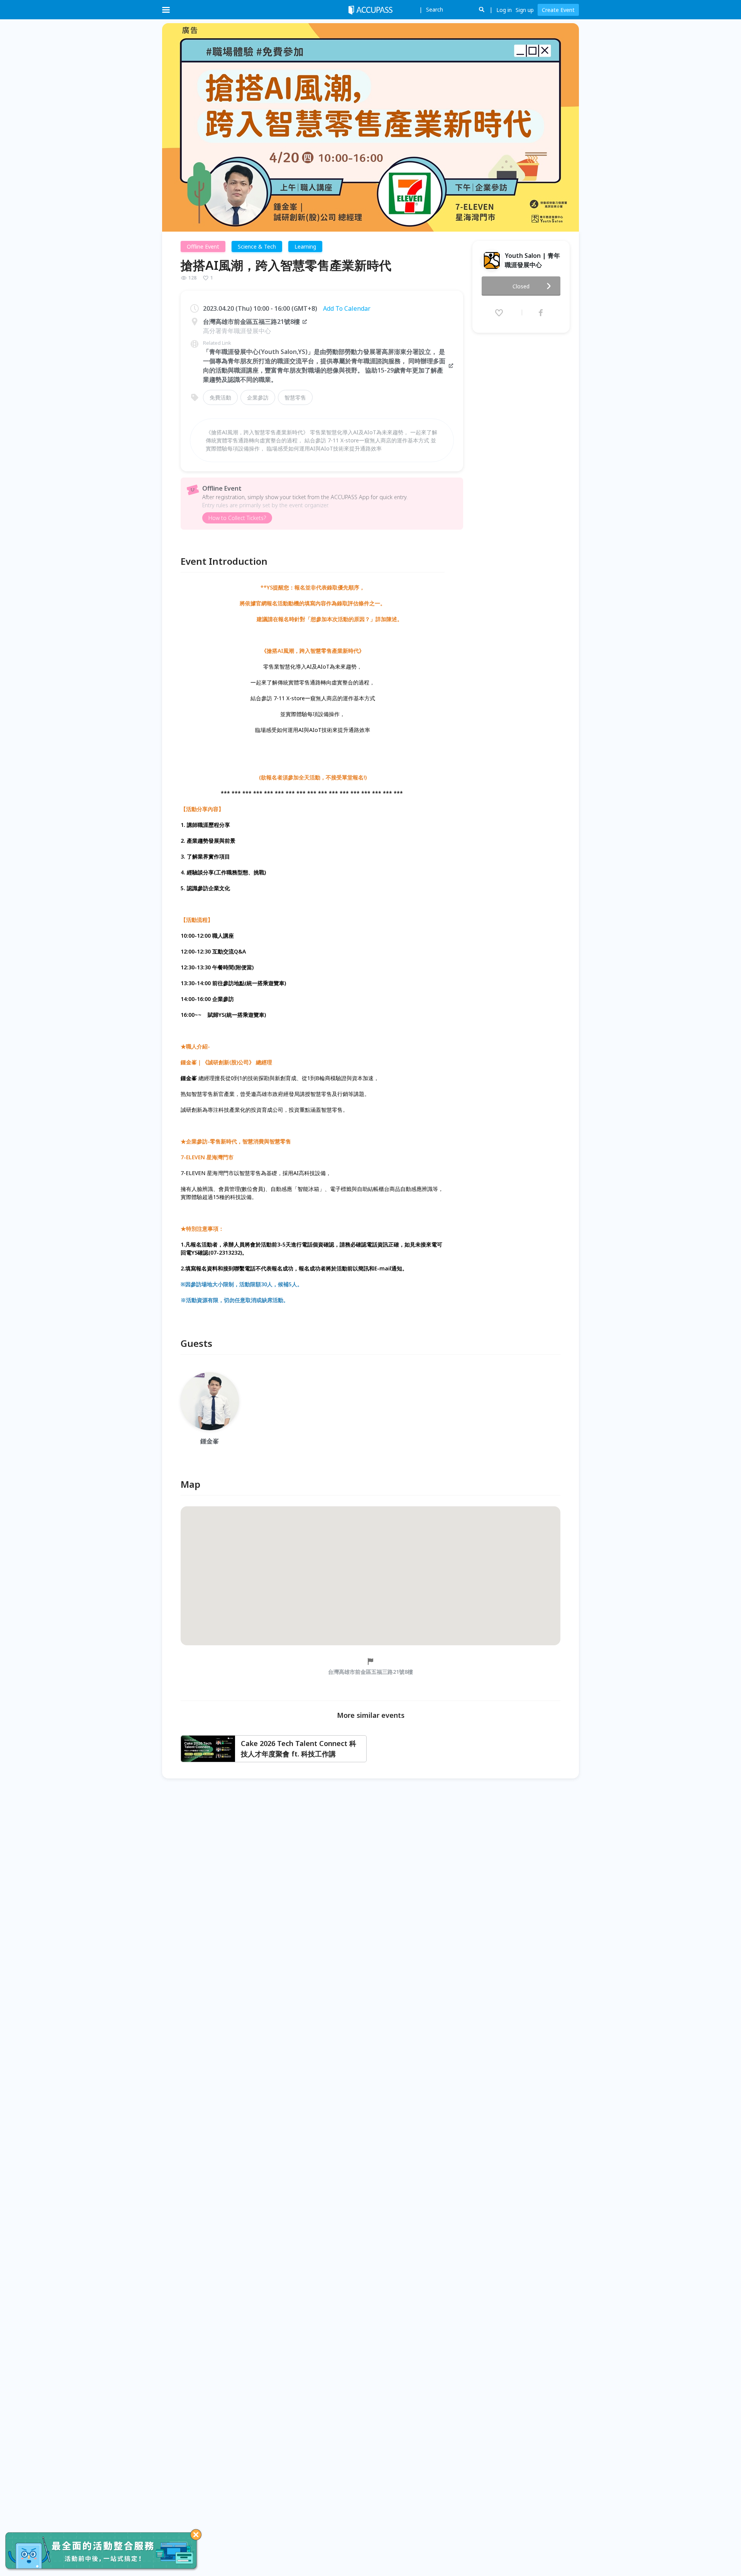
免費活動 (220, 397)
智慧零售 (295, 397)
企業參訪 (258, 397)
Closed (521, 286)
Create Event (558, 10)
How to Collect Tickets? (237, 518)
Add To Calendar (347, 308)
